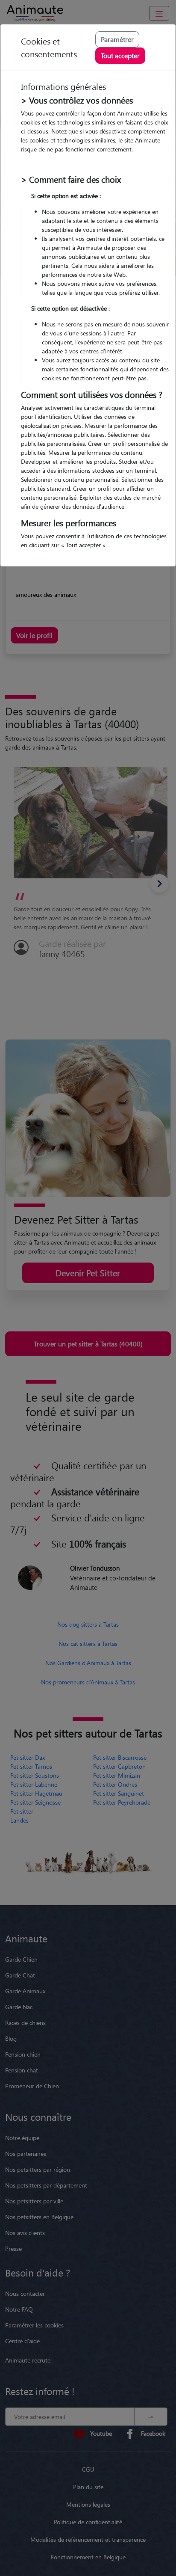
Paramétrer (117, 39)
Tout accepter (120, 55)
